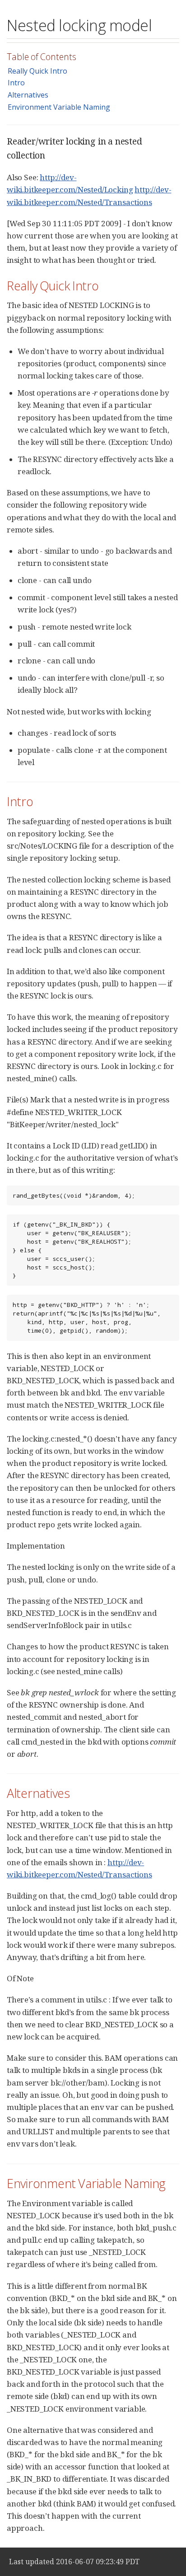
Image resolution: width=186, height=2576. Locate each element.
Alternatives (28, 95)
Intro (16, 83)
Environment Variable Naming (59, 107)
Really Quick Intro (37, 71)
